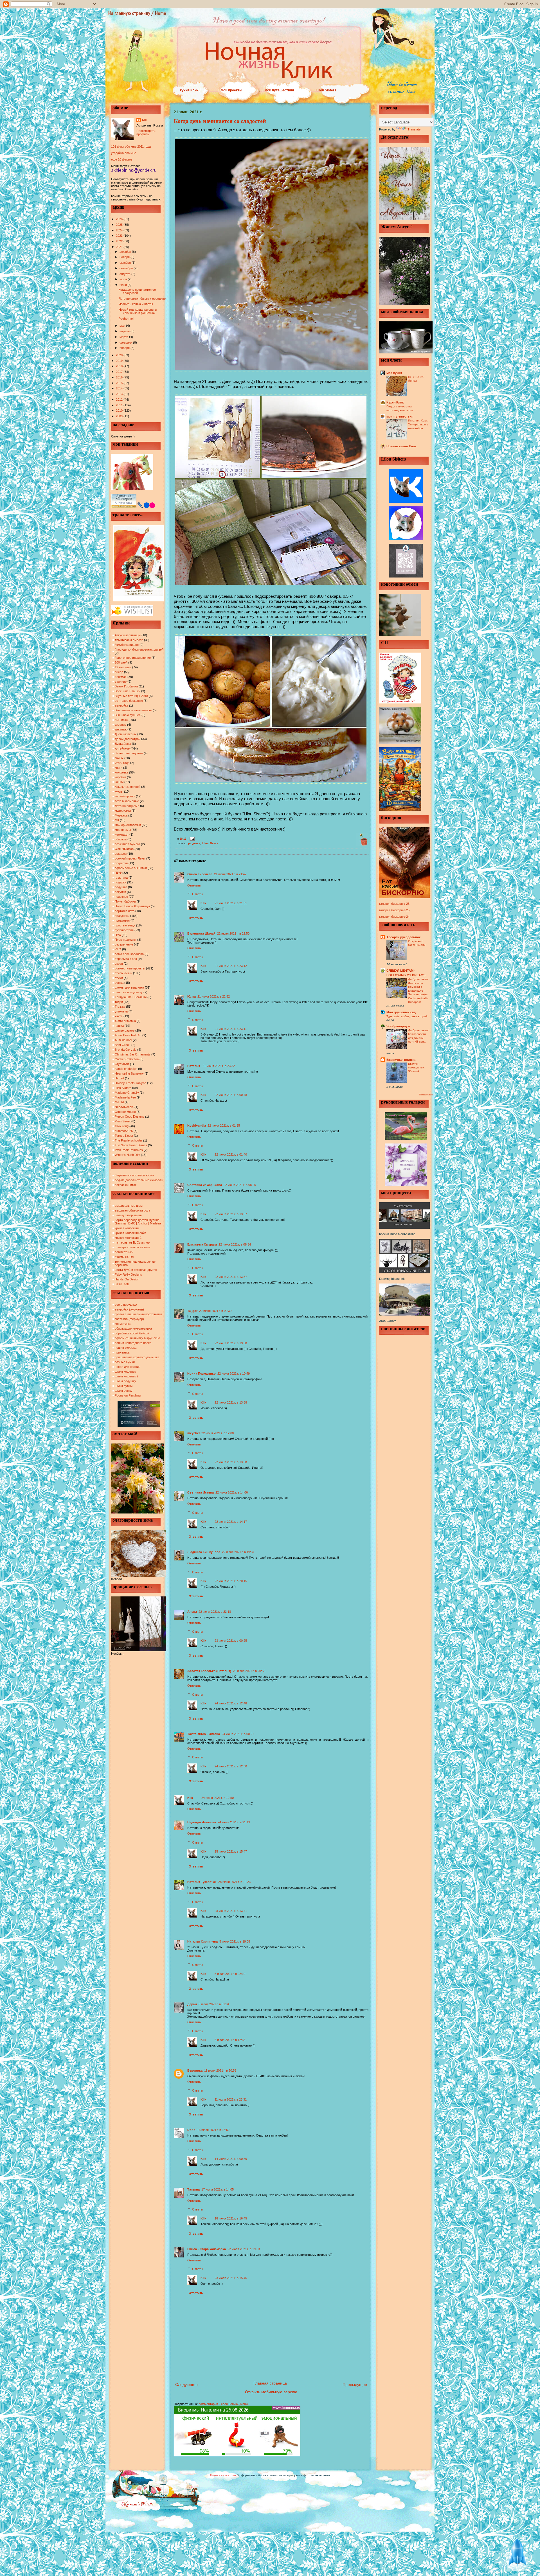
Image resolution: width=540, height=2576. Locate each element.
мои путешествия (279, 90)
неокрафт (122, 834)
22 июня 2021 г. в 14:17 (231, 1522)
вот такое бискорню (129, 701)
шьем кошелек (125, 1372)
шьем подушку (125, 1381)
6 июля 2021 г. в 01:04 (214, 2004)
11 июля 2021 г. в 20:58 (220, 2070)
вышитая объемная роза (132, 1210)
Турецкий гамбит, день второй (407, 1016)
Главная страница (270, 2383)
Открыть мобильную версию (271, 2392)
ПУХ (118, 935)
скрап (119, 964)
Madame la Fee (125, 1097)
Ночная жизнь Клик (401, 446)
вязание (121, 725)
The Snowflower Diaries (131, 1145)
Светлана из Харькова (205, 1185)
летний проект (125, 796)
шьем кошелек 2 (127, 1376)
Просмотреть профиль (146, 132)
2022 (120, 241)
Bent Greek (123, 1045)
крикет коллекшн (127, 1228)
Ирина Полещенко (202, 1373)
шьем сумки (124, 1386)
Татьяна (193, 2189)
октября (126, 263)
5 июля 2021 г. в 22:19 (230, 1974)
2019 (120, 361)
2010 (120, 410)
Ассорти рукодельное (404, 937)
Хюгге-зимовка (125, 1021)
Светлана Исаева (201, 1492)
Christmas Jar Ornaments (133, 1054)
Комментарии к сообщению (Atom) (223, 2404)
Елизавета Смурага (202, 1244)
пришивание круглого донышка (137, 1357)
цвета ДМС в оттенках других (136, 1270)
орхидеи (121, 854)
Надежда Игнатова (202, 1822)
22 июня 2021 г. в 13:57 (231, 1214)
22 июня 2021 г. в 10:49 (234, 1373)
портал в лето (125, 911)
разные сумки (125, 1362)
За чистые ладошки (129, 753)
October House (125, 1112)
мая (123, 326)
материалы (123, 811)
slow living (122, 1126)
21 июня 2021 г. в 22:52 (214, 996)
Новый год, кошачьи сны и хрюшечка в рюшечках (138, 311)
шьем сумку (124, 1391)
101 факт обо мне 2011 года (131, 146)
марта (124, 337)
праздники (122, 916)
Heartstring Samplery (129, 1073)
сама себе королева (129, 954)
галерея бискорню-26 (394, 904)
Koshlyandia (197, 1125)
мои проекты (231, 90)
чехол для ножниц (128, 1367)
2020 (120, 355)
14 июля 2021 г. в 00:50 (231, 2159)
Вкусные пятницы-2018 (131, 696)
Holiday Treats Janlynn (130, 1083)
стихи (119, 978)
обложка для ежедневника (133, 1328)
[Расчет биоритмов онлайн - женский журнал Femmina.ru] (237, 2455)
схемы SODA (124, 1257)
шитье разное (125, 1030)
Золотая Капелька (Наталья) (209, 1671)
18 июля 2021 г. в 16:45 (231, 2218)
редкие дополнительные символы (139, 1180)
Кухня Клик (395, 402)
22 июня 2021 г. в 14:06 (232, 1492)
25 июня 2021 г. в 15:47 (231, 1851)
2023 (120, 236)
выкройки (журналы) (129, 1309)
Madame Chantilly (127, 1093)
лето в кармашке (127, 801)
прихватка (122, 1352)
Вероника (195, 2070)
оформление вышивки (131, 868)
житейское (122, 748)
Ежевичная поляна (401, 1060)
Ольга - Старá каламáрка (207, 2249)
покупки (120, 892)
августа (125, 274)
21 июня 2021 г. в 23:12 (231, 966)
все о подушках (126, 1305)
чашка (119, 1026)
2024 (120, 230)
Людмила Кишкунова (204, 1552)
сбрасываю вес (126, 959)
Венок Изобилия (126, 686)
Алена (192, 1612)
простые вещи (125, 925)
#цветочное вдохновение (133, 658)
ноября (125, 257)
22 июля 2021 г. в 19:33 (244, 2249)
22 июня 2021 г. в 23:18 (215, 1612)
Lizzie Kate (122, 1284)
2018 (120, 366)
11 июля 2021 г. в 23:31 (231, 2099)
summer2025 (124, 1131)
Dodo (191, 2130)
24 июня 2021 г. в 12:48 (231, 1703)
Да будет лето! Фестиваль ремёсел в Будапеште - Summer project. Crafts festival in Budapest (419, 991)
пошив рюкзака (126, 1348)
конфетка (121, 772)
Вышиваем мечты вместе (133, 710)
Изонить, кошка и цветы (136, 304)
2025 (120, 225)
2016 (120, 377)
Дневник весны (126, 734)
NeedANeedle (124, 1107)
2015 (120, 383)
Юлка (192, 996)
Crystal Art (122, 1064)
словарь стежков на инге (132, 1247)
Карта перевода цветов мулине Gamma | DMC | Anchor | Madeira (138, 1222)
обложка (121, 839)
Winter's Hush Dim (127, 1155)
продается (122, 921)
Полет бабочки (125, 901)
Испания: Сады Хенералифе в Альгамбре (418, 424)
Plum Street (123, 1121)
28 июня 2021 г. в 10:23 (234, 1882)
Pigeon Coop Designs (130, 1116)
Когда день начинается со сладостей (137, 291)
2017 (120, 372)
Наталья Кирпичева (202, 1941)
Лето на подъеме (127, 806)
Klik (144, 120)
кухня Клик (189, 90)
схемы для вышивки (129, 987)
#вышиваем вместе (129, 640)
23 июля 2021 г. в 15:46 (231, 2278)
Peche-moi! (126, 319)
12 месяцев (123, 667)
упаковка (121, 1011)
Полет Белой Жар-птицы (132, 906)
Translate (414, 129)
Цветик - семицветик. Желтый (416, 1068)
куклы (119, 791)
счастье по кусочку (129, 992)
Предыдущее (355, 2385)
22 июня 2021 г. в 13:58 (231, 1343)
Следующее (186, 2385)
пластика (121, 878)
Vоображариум (398, 1026)
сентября (127, 268)
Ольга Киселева (200, 874)
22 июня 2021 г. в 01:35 (224, 1125)
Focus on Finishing (128, 1395)
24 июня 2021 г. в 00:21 (238, 1734)
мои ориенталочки (128, 825)
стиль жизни (123, 973)
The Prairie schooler (129, 1140)
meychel (193, 1433)
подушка (121, 887)
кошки (119, 782)
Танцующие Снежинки (131, 997)
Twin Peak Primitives (129, 1150)
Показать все (426, 1095)
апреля (125, 331)
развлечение (124, 944)
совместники (124, 1252)
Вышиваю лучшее (128, 715)
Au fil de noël (123, 1040)
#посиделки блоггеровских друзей (139, 649)
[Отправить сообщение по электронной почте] (191, 838)
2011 (120, 405)
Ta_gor (192, 1311)
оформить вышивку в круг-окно (137, 1338)
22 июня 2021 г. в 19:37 (238, 1552)
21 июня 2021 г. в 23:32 (219, 1066)
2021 (120, 247)
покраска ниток (126, 1185)
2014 (120, 388)
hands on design (126, 1069)
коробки (120, 777)
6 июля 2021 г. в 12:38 (230, 2040)
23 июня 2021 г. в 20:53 (249, 1671)
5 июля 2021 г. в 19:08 (235, 1941)
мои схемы (123, 830)
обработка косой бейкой (132, 1333)
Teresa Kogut (124, 1136)
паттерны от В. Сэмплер (132, 1242)
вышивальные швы (129, 1206)
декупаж (121, 729)
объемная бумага (127, 844)
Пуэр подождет (126, 940)
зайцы (119, 758)
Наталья (194, 1066)
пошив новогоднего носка (133, 1343)
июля (124, 279)
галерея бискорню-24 (394, 917)
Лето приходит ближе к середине (142, 299)
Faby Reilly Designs (128, 1275)
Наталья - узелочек (202, 1882)
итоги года (122, 763)
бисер (119, 672)
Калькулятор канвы (129, 1215)
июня (124, 285)
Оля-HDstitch (124, 849)
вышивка (121, 720)
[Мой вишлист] (132, 615)
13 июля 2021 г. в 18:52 (213, 2130)
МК (117, 820)
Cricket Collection (127, 1059)
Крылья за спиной (128, 787)
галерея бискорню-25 (394, 910)
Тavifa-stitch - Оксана (204, 1734)
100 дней (121, 662)
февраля (126, 342)
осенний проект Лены (130, 858)
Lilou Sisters (326, 90)
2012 (120, 400)
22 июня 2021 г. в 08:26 (240, 1185)
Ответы (198, 894)
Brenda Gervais (126, 1050)
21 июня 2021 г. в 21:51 (231, 903)
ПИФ (118, 873)
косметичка (123, 1324)
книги (119, 768)
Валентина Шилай (201, 933)
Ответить (194, 885)
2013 (120, 394)
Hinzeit (119, 1078)
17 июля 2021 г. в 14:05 (218, 2189)
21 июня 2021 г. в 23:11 (231, 1029)
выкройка (121, 705)
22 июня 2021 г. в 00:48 (231, 1095)
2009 (120, 416)
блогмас (121, 677)
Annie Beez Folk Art (128, 1035)
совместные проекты (130, 968)
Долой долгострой (128, 739)
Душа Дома (123, 744)
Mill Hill (119, 1102)
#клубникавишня (127, 645)
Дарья (192, 2004)
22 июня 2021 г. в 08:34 (235, 1244)
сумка (119, 983)
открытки (121, 863)
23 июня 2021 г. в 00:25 (231, 1641)
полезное (121, 897)
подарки (121, 882)
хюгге (119, 1016)
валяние (121, 682)
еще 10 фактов (122, 159)
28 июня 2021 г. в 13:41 (231, 1911)
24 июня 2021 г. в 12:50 (231, 1766)
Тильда (120, 1007)
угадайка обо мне (124, 153)
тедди (119, 1002)
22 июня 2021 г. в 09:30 (215, 1311)
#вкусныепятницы (128, 635)
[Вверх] (517, 2554)
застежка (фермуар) (129, 1319)
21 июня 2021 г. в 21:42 (230, 874)
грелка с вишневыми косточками (138, 1314)
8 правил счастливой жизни (134, 1175)
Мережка (121, 815)
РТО (118, 949)
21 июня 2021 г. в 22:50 (233, 933)
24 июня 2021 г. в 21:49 (234, 1822)
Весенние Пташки (128, 691)
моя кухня (394, 373)
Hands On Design (127, 1279)
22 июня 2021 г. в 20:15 (231, 1581)
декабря (126, 252)
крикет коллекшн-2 (128, 1238)
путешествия (124, 930)
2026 (120, 219)
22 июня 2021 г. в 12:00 (218, 1433)
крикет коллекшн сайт (130, 1233)
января (125, 348)
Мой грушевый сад (401, 1012)
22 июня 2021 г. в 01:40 (231, 1154)
